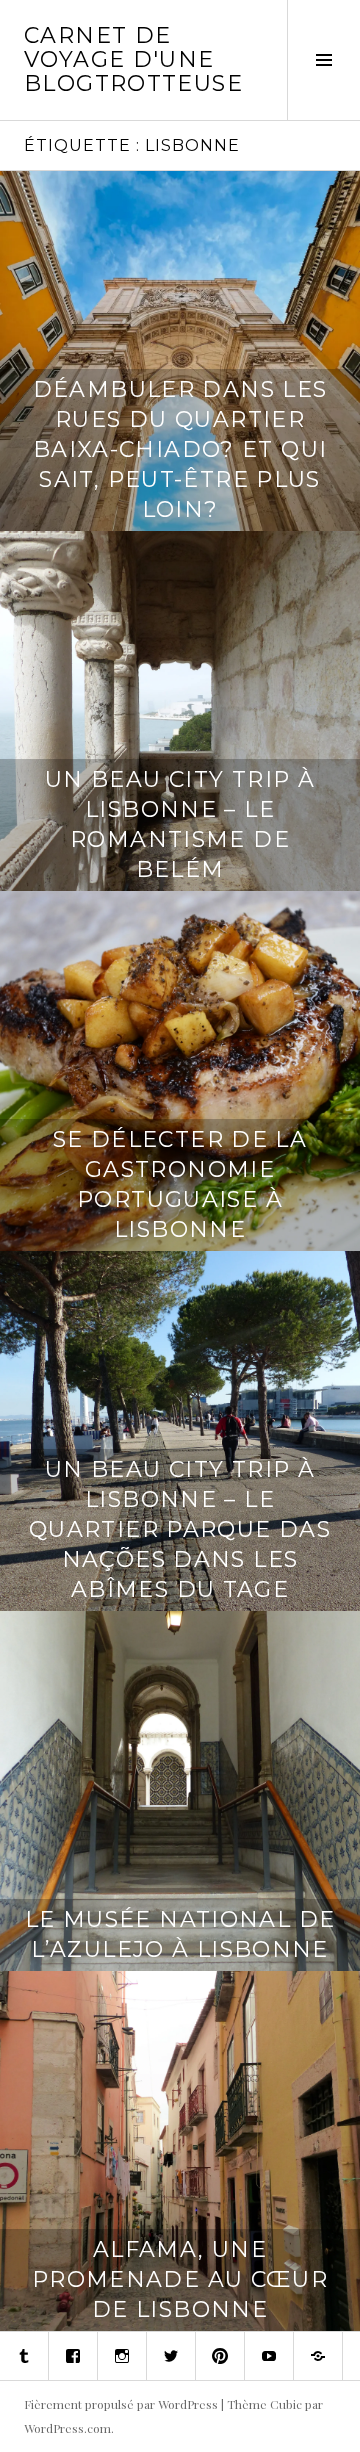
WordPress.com (67, 2428)
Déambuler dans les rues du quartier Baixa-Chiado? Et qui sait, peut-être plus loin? (180, 449)
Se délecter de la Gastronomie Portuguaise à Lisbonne (180, 1184)
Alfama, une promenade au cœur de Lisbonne (180, 2279)
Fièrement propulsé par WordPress (121, 2404)
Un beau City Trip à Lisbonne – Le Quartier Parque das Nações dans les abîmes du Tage (180, 1529)
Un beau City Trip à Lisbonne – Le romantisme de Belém (180, 824)
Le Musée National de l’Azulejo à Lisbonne (180, 1934)
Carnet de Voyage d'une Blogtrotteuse (133, 59)
